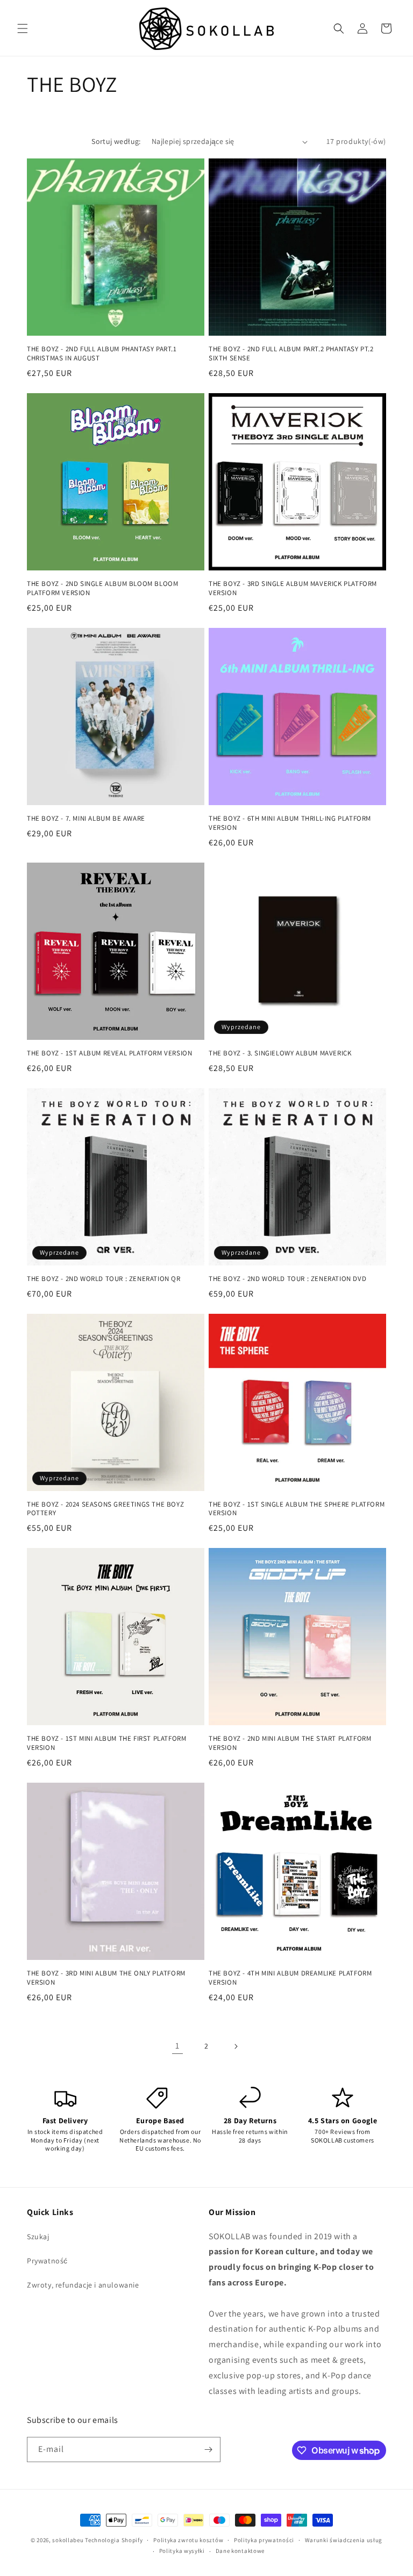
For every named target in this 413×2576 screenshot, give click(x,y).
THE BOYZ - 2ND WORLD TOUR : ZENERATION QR (104, 1279)
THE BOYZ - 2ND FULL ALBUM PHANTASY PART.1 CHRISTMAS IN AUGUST (102, 354)
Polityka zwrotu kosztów (188, 2540)
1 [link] (177, 2046)
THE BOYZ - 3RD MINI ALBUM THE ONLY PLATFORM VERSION (106, 1978)
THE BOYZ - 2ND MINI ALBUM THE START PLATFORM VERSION (290, 1743)
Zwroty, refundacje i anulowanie (83, 2285)
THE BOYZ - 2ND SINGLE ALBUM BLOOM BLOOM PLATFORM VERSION (102, 588)
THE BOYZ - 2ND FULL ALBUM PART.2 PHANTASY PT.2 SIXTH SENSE (291, 354)
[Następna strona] (236, 2046)
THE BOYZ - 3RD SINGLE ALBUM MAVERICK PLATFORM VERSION (293, 588)
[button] (23, 28)
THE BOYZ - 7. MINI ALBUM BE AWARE (86, 819)
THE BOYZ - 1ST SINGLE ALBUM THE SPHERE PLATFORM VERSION (297, 1509)
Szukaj (38, 2237)
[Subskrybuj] (208, 2450)
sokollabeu (68, 2540)
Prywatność (47, 2261)
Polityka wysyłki (182, 2551)
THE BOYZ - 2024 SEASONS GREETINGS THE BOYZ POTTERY (105, 1509)
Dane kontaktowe (240, 2551)
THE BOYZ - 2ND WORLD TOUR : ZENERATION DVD (287, 1279)
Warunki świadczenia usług (344, 2540)
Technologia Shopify (114, 2540)
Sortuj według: (116, 141)
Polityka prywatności (264, 2540)
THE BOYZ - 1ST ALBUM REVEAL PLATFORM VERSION (109, 1053)
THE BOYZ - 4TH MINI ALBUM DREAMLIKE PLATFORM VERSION (290, 1978)
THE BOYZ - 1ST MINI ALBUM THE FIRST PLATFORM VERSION (106, 1743)
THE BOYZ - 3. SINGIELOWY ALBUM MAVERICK (280, 1053)
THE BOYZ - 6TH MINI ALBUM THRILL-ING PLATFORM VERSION (290, 823)
